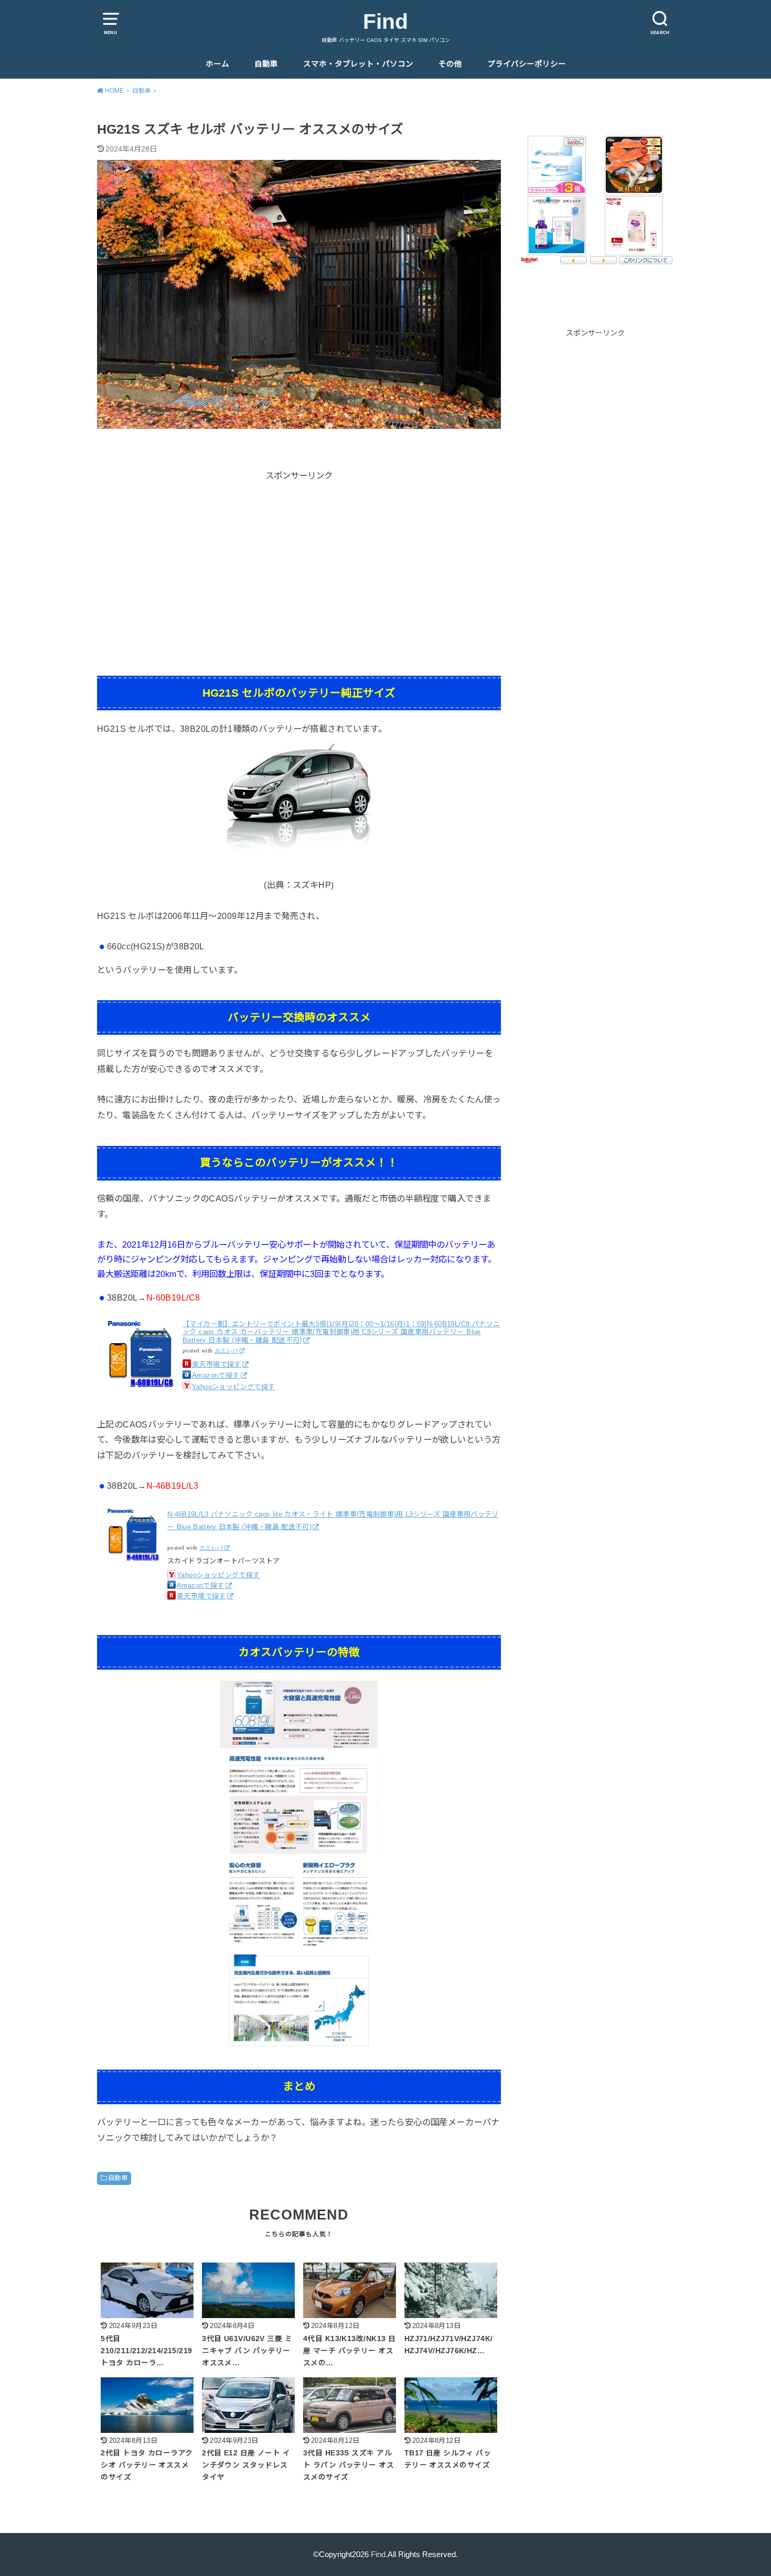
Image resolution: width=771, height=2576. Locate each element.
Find (385, 21)
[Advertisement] (299, 556)
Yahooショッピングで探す (234, 1387)
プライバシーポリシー (527, 64)
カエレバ (227, 1351)
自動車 (266, 64)
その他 (450, 64)
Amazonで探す (216, 1375)
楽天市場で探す (217, 1364)
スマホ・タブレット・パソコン (358, 64)
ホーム (217, 64)
